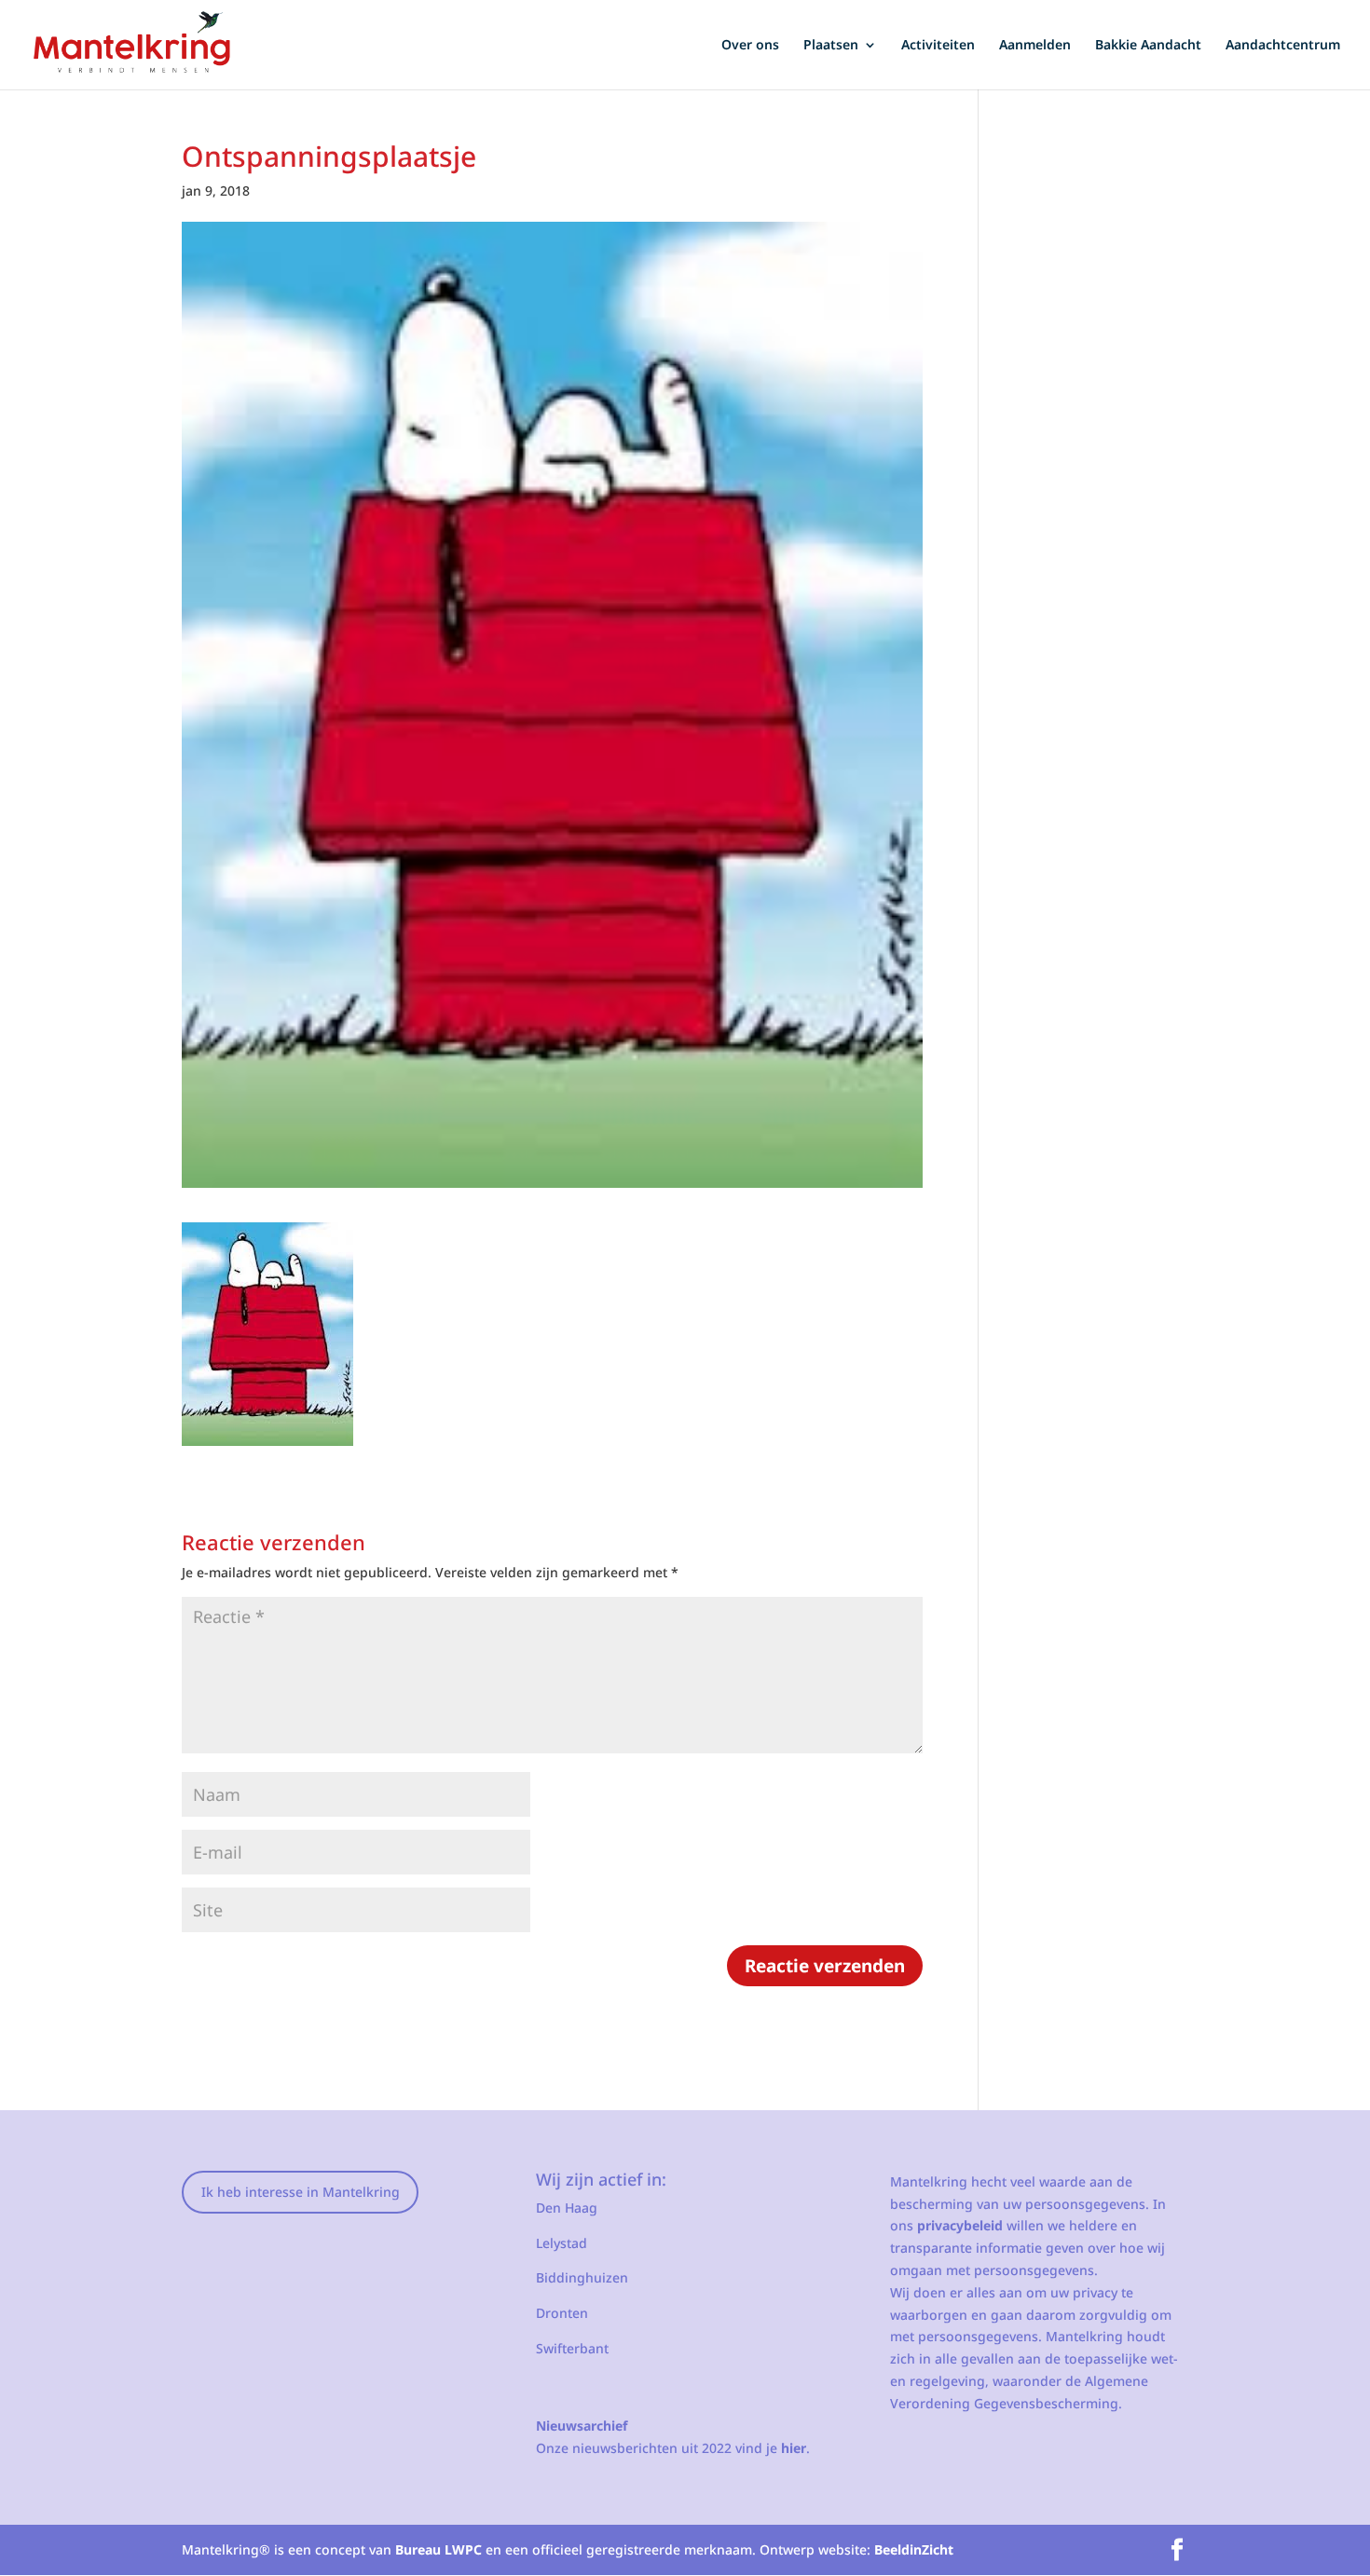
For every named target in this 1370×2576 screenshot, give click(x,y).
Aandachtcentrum (1283, 46)
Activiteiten (938, 46)
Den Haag (567, 2208)
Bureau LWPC (438, 2549)
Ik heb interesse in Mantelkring (301, 2192)
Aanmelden (1035, 46)
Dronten (562, 2313)
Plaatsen (831, 46)
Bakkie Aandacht (1148, 46)
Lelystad (562, 2243)
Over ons (750, 46)
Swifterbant (572, 2348)
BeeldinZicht (914, 2549)
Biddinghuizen (582, 2277)
